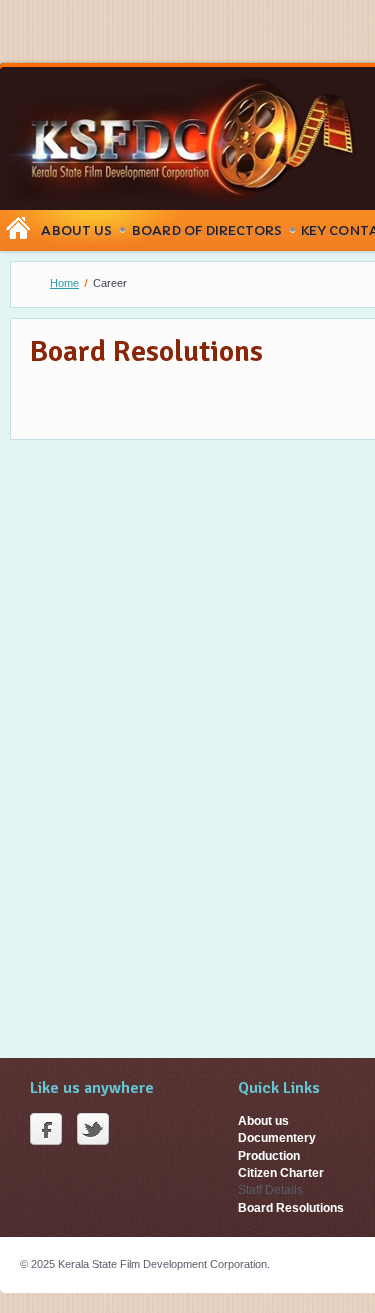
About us (263, 1121)
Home (64, 283)
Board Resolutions (291, 1208)
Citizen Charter (281, 1173)
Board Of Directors (206, 230)
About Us (76, 230)
